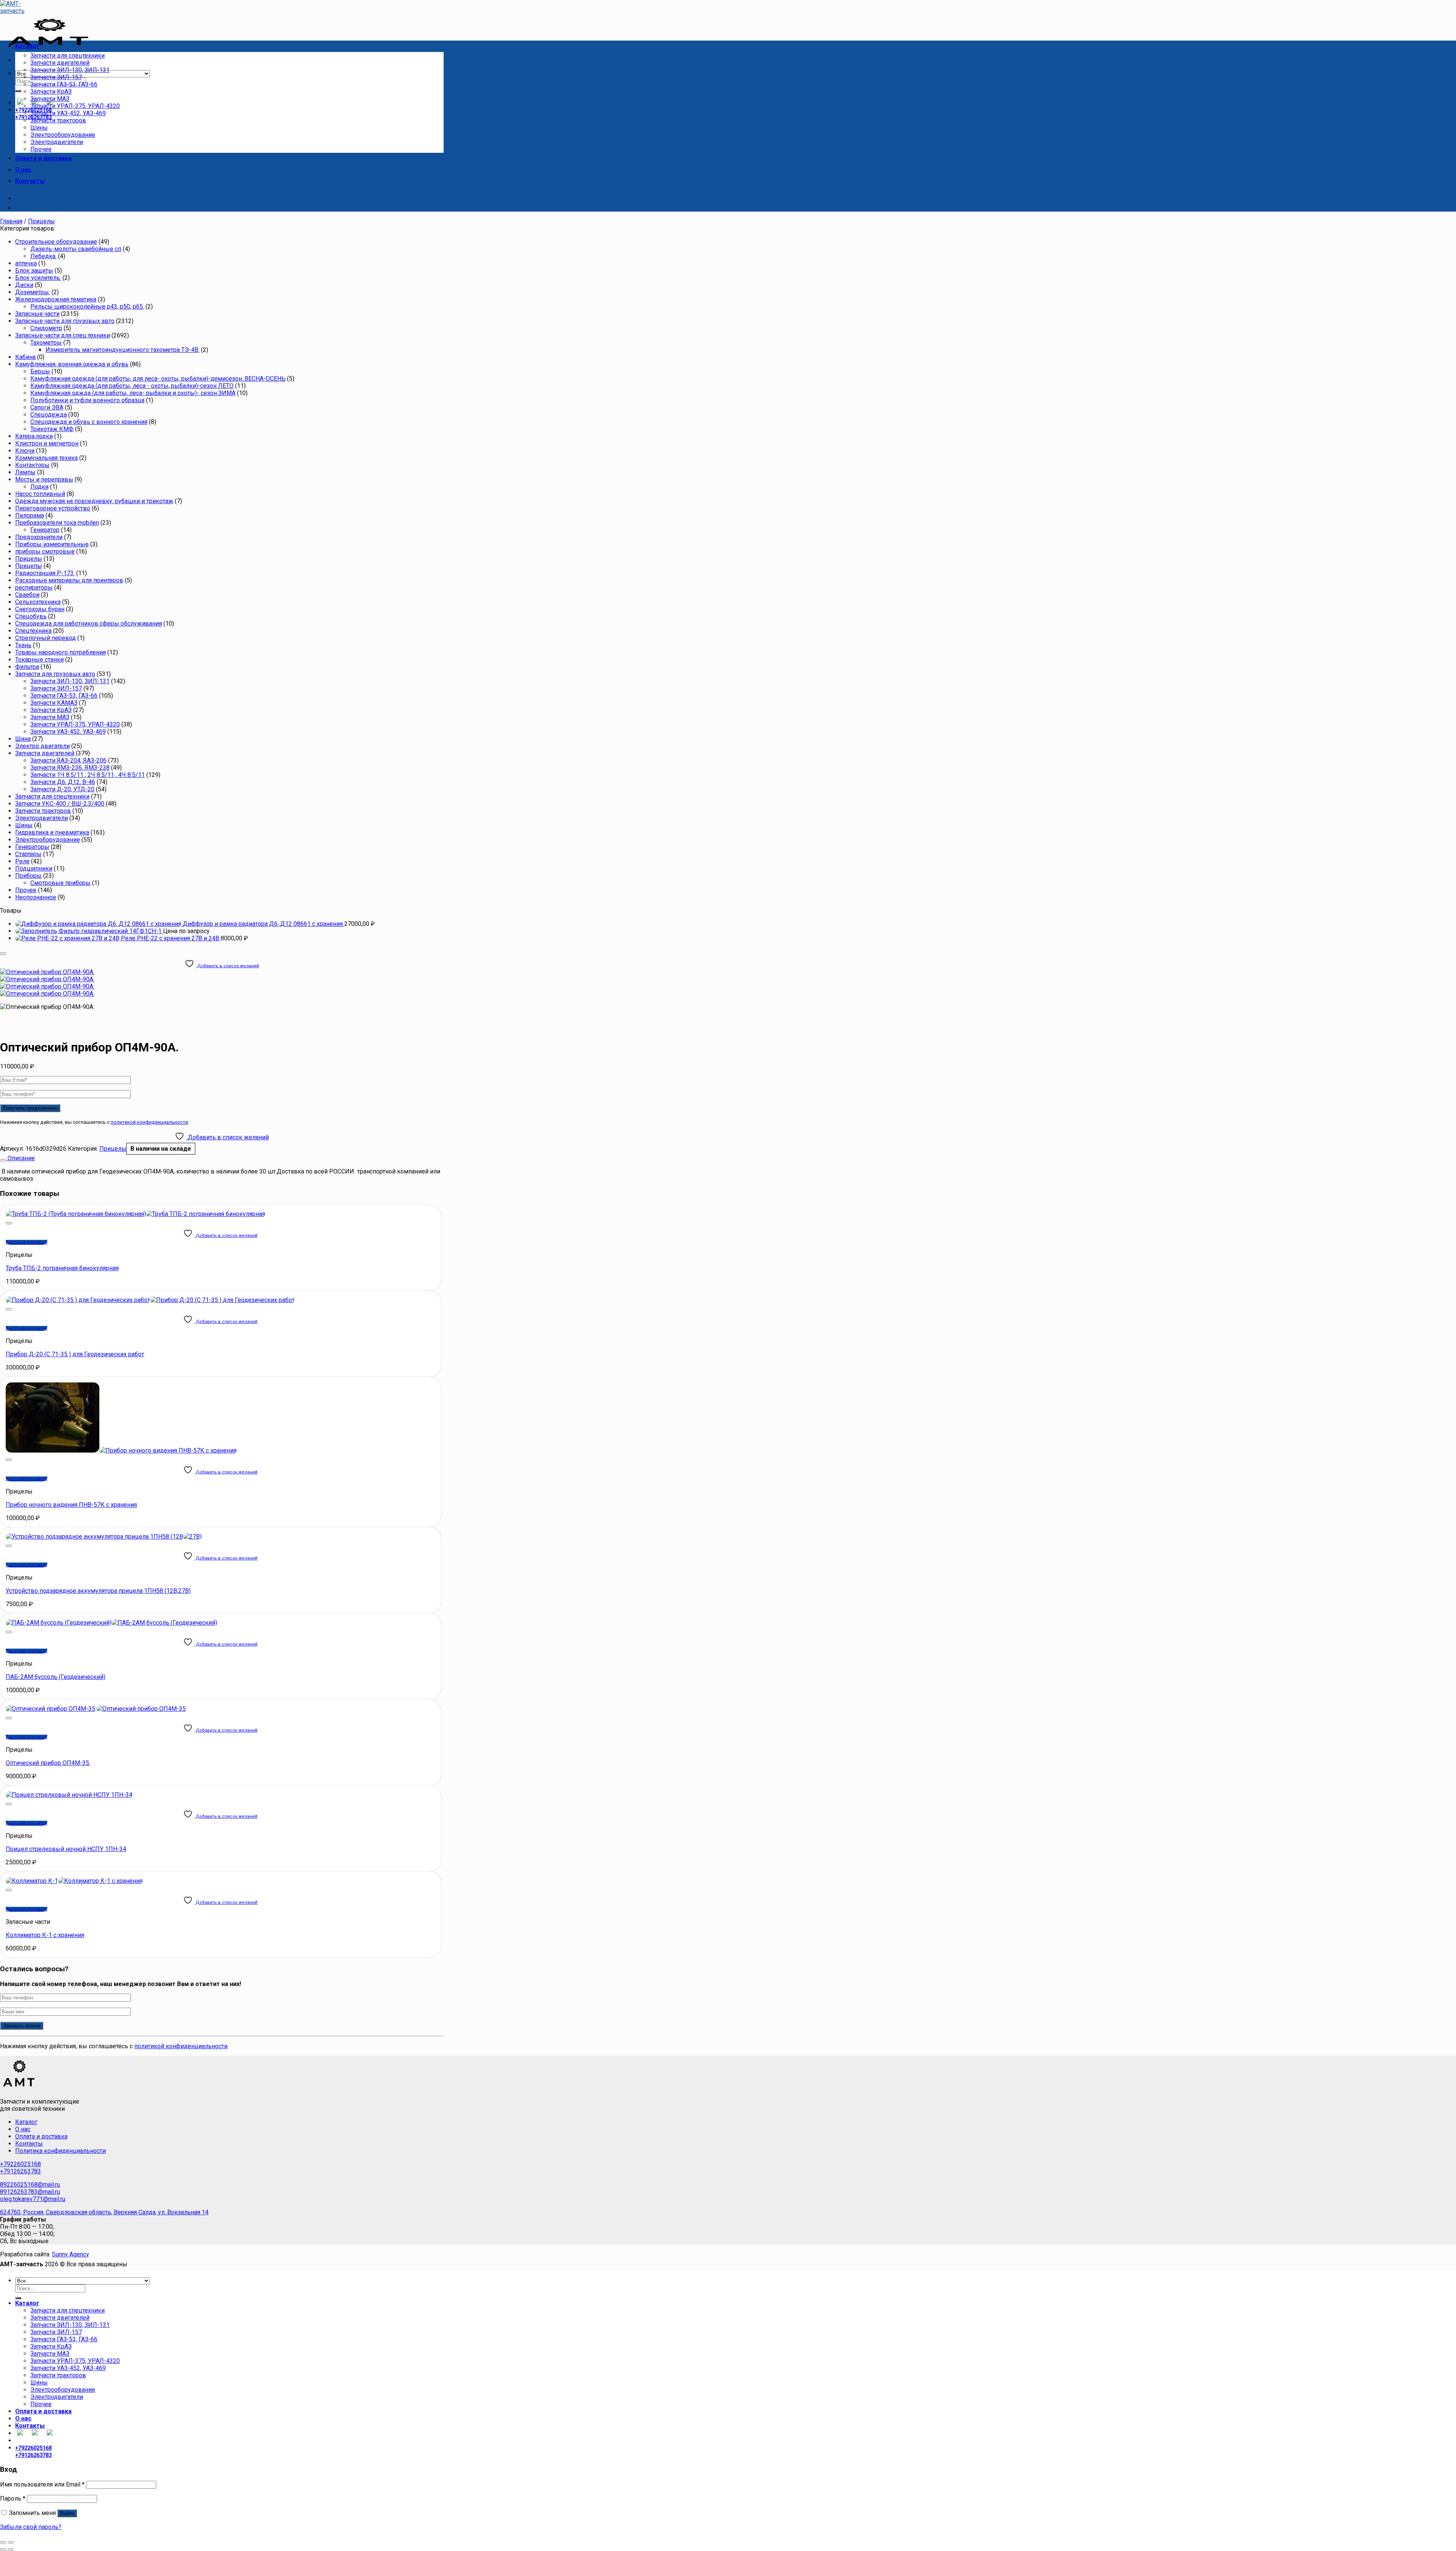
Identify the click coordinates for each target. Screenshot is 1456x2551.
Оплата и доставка (43, 158)
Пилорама (30, 515)
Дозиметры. (33, 292)
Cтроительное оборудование (56, 242)
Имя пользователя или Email (42, 2484)
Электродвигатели (57, 142)
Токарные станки (39, 660)
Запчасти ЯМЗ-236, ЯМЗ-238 (70, 768)
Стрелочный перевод (45, 638)
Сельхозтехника (38, 602)
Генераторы (32, 847)
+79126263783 (20, 2171)
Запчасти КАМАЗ (54, 703)
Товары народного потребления (60, 652)
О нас (23, 170)
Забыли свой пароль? (31, 2527)
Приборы (28, 876)
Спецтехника (33, 631)
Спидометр (46, 328)
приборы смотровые (45, 551)
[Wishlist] (3, 954)
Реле (22, 861)
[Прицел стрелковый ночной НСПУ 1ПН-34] (69, 1795)
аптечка (26, 263)
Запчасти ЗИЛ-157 (56, 77)
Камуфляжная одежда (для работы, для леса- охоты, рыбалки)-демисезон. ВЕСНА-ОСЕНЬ (158, 379)
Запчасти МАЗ (50, 99)
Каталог (27, 46)
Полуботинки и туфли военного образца (87, 400)
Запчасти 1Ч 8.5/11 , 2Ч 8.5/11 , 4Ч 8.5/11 (88, 775)
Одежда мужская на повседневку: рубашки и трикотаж (94, 501)
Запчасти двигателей (60, 63)
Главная (11, 221)
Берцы (40, 371)
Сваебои (27, 595)
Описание (20, 1158)
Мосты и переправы (44, 479)
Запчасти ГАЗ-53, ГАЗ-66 (64, 84)
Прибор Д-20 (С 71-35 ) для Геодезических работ (75, 1354)
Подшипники (34, 868)
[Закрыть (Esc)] (3, 2542)
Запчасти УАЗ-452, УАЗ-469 (68, 113)
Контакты (30, 181)
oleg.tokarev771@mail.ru (33, 2199)
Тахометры (46, 343)
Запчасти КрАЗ (51, 92)
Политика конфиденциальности (60, 2151)
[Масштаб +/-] (11, 2542)
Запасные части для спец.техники (63, 335)
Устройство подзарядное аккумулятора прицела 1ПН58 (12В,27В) (98, 1591)
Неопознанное (36, 897)
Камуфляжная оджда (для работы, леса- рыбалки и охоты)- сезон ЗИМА (133, 393)
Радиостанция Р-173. (45, 573)
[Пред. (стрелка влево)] (3, 2549)
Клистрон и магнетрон (47, 443)
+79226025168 (20, 2164)
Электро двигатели (42, 746)
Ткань (23, 645)
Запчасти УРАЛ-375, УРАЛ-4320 (75, 106)
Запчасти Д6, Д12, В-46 (63, 782)
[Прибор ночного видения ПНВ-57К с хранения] (121, 1450)
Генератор (45, 530)
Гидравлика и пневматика (52, 832)
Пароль (13, 2498)
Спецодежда (49, 415)
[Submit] (18, 91)
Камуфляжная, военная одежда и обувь (72, 364)
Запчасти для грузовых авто (55, 674)
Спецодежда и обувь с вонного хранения (89, 422)
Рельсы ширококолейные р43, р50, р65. (87, 307)
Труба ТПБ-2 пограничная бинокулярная (62, 1268)
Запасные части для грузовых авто (65, 321)
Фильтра (27, 667)
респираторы (34, 588)
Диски (24, 285)
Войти (67, 2513)
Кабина (25, 357)
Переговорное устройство (53, 508)
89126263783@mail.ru (30, 2192)
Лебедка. (43, 256)
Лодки (39, 487)
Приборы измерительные (52, 544)
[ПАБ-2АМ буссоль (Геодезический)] (111, 1623)
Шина (23, 739)
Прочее (41, 149)
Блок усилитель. (38, 278)
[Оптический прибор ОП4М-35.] (96, 1709)
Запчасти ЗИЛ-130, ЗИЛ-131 (70, 70)
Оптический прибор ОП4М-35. (48, 1763)
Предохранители (39, 537)
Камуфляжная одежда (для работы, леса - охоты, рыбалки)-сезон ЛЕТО (132, 386)
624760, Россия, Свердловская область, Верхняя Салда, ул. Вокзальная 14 (104, 2212)
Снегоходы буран (40, 609)
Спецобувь (31, 616)
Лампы (25, 472)
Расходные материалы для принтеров (69, 580)
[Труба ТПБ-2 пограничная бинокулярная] (135, 1214)
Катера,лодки (34, 436)
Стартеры (28, 854)
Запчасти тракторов (58, 120)
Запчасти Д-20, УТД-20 (62, 789)
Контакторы (32, 465)
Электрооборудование (63, 135)
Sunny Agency (71, 2254)
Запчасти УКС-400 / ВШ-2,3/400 (60, 804)
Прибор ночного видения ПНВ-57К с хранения (71, 1505)
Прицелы (42, 221)
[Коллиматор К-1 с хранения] (74, 1881)
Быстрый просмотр (27, 1242)
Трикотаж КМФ (52, 429)
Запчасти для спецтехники (67, 56)
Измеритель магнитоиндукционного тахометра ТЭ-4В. (122, 350)
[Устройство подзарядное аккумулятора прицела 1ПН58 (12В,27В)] (104, 1537)
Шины (39, 128)
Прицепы (29, 566)
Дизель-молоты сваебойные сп (76, 249)
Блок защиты (34, 271)
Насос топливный (40, 494)
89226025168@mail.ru (30, 2185)
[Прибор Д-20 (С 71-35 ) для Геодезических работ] (150, 1300)
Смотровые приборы (60, 883)
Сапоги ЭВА (47, 407)
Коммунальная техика (46, 458)
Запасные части (37, 314)
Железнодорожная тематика (56, 299)
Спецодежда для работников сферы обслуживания (89, 624)
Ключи (25, 451)
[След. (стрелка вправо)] (11, 2549)
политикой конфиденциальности (149, 1122)
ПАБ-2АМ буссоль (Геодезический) (56, 1677)
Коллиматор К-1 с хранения (45, 1935)
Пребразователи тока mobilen (57, 523)
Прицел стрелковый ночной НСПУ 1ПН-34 (66, 1849)
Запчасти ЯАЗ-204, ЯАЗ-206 (68, 760)
